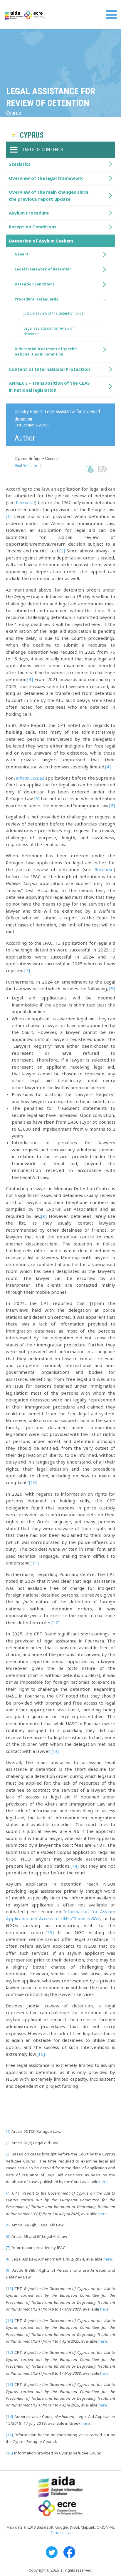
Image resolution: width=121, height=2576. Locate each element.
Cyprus (32, 135)
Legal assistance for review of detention (49, 331)
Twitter (52, 2552)
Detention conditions (35, 284)
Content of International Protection (49, 369)
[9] (44, 1216)
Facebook (69, 2552)
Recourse (25, 502)
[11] (35, 1563)
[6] (112, 805)
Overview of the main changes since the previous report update (49, 195)
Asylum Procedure (29, 213)
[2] (62, 551)
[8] (112, 989)
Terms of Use (62, 2533)
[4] (108, 767)
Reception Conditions (33, 227)
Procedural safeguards (36, 299)
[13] (55, 1751)
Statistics (20, 164)
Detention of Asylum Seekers (41, 241)
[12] (56, 1622)
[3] (30, 679)
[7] (27, 970)
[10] (33, 1482)
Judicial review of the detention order (54, 313)
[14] (75, 1866)
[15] (50, 1932)
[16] (41, 2054)
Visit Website (26, 466)
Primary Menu (111, 15)
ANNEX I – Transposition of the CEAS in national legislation (49, 386)
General (22, 254)
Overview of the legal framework (46, 178)
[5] (37, 798)
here (104, 2182)
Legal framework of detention (43, 269)
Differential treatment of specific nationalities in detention (46, 352)
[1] (9, 516)
